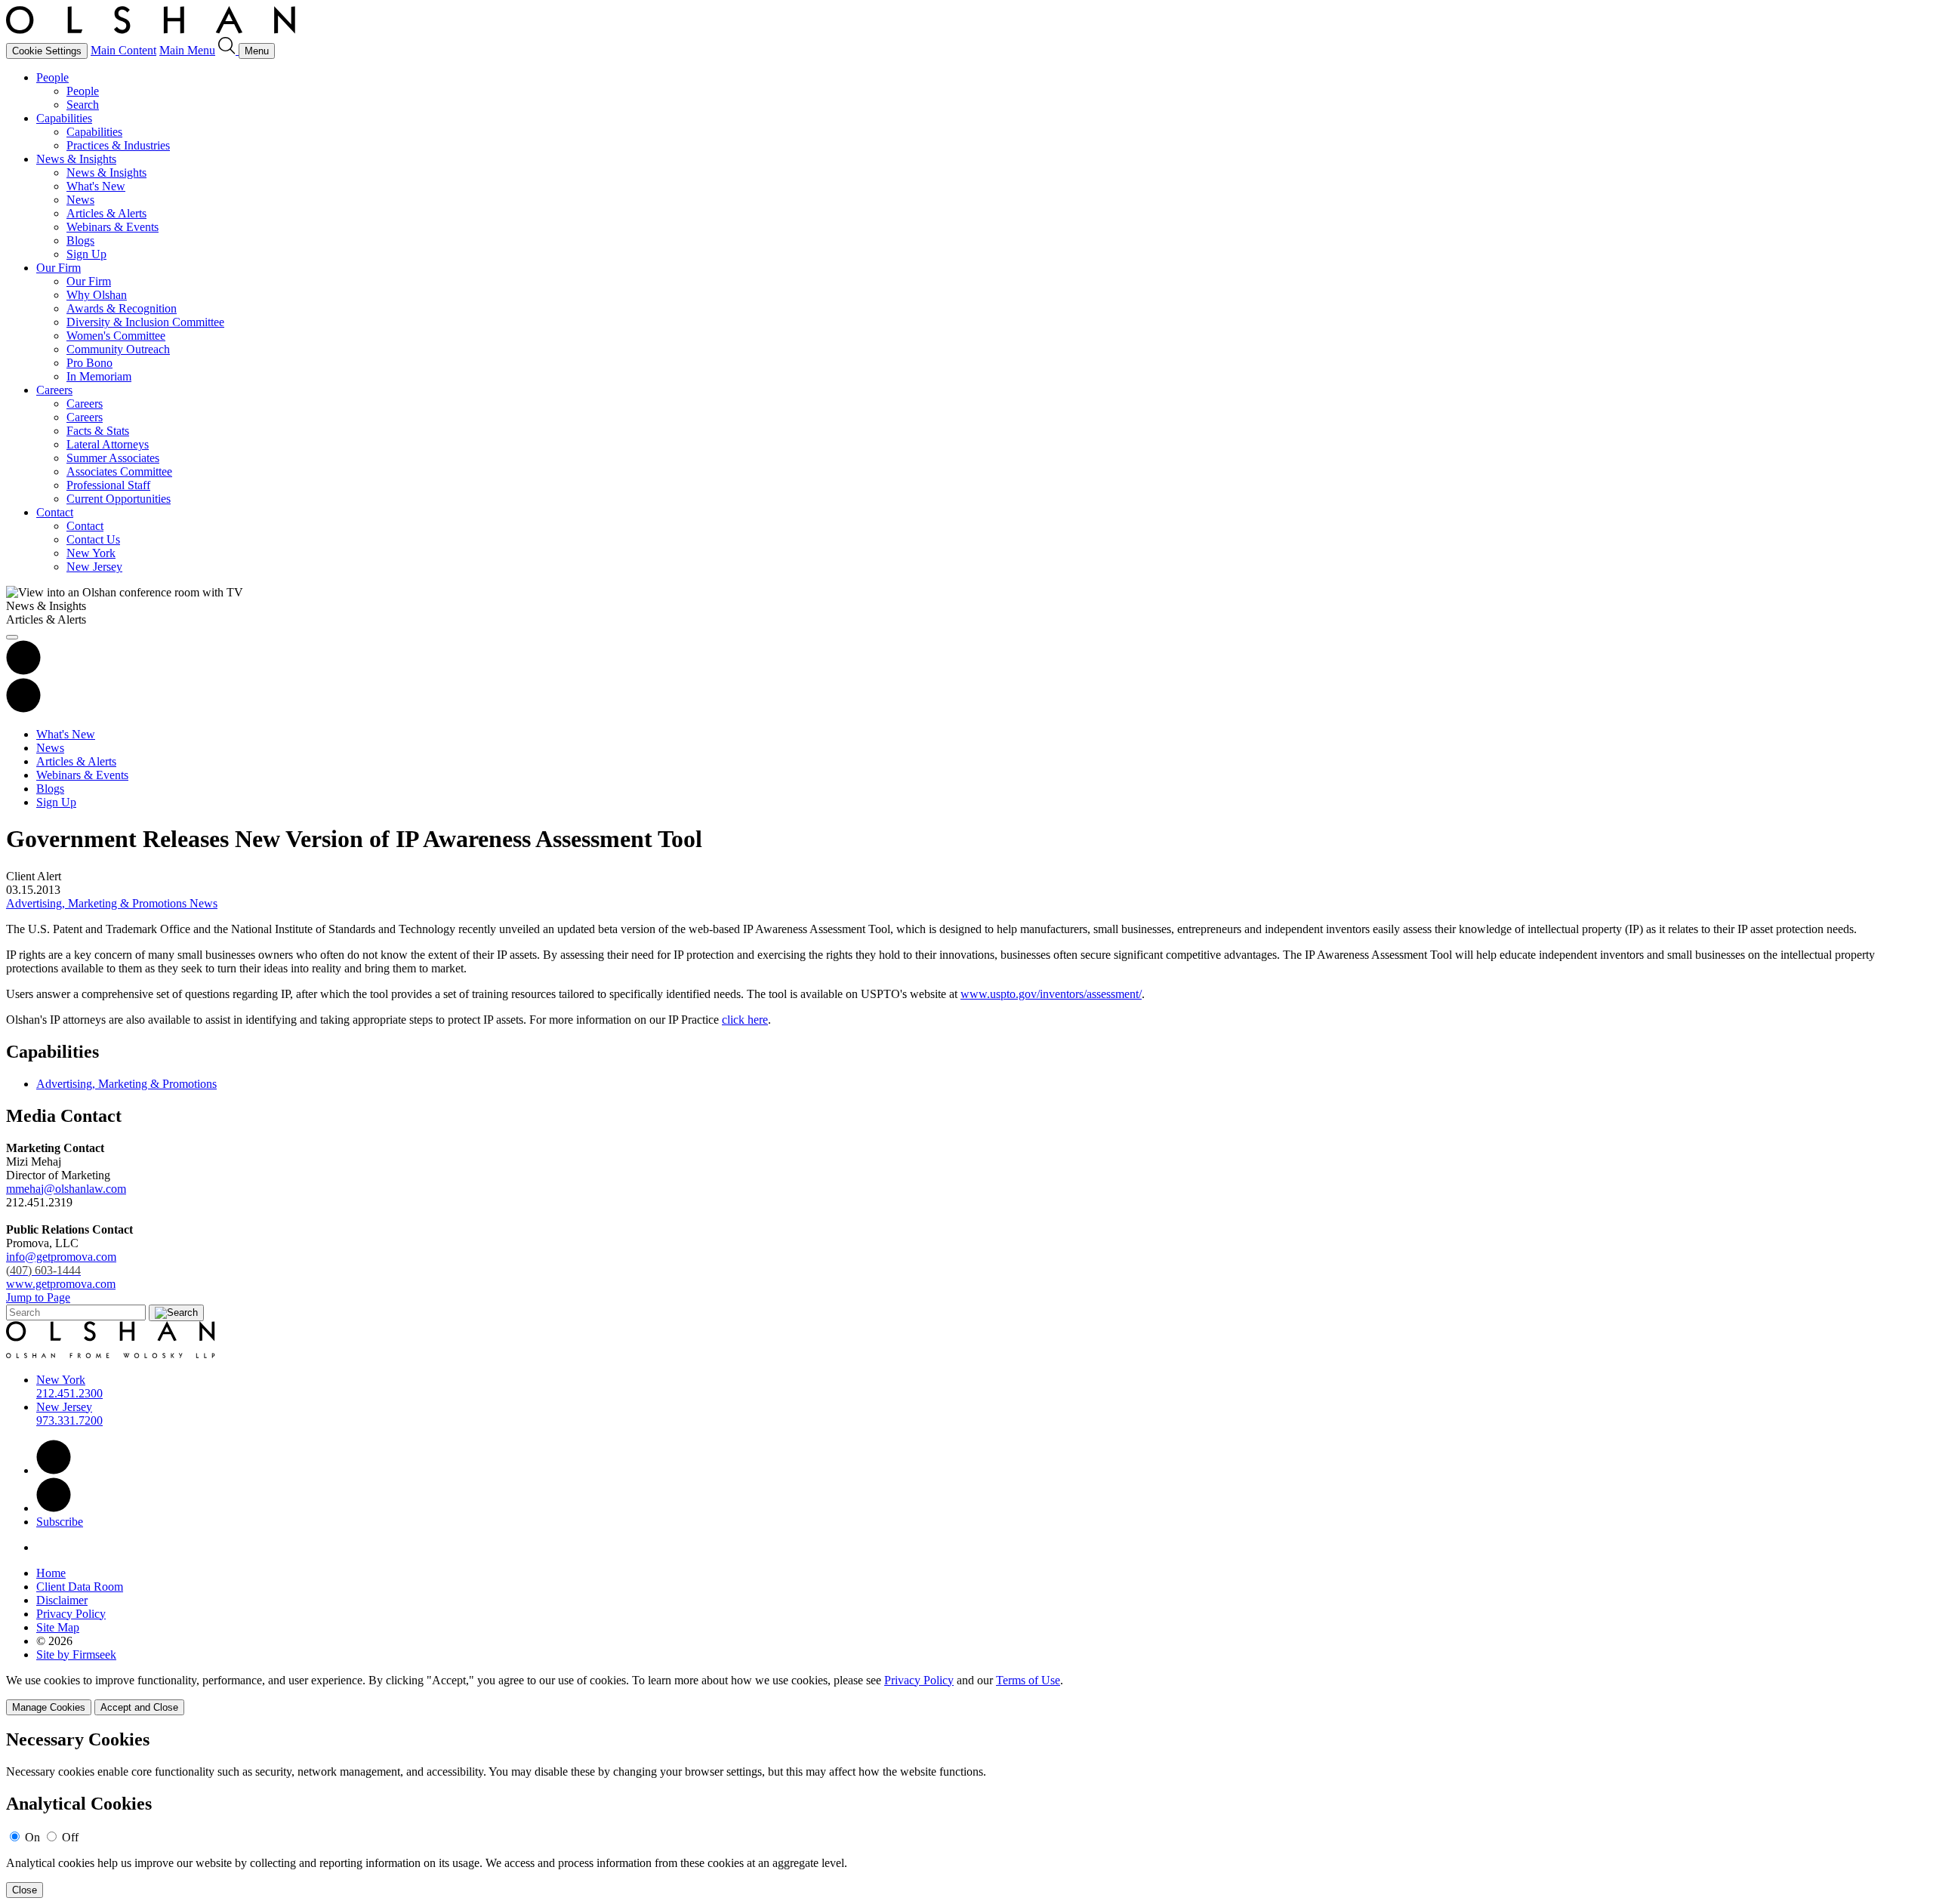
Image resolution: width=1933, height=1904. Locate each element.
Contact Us (93, 539)
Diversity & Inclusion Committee (145, 322)
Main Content (123, 50)
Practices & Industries (118, 145)
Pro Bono (89, 363)
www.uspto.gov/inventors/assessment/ (1051, 994)
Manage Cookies (49, 1707)
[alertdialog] (966, 1814)
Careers (54, 390)
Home (51, 1573)
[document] (966, 1814)
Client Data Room (80, 1587)
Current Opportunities (119, 499)
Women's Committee (116, 336)
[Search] (228, 50)
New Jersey (94, 567)
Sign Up (86, 254)
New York (91, 553)
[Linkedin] (54, 1470)
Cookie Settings (47, 51)
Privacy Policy (71, 1614)
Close (25, 1890)
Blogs (80, 240)
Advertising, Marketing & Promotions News (112, 903)
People (52, 77)
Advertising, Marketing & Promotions (126, 1084)
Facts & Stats (98, 431)
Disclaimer (62, 1600)
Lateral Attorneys (108, 444)
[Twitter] (54, 1508)
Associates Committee (119, 471)
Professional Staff (108, 485)
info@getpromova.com (61, 1263)
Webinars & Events (113, 227)
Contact (55, 512)
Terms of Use (1028, 1680)
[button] (23, 709)
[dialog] (966, 1694)
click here (745, 1020)
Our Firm (59, 268)
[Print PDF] (23, 671)
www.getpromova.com (61, 1284)
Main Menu (187, 50)
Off (70, 1837)
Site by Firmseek (76, 1654)
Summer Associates (113, 458)
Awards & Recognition (122, 308)
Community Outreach (118, 349)
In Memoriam (99, 376)
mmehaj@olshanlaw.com (66, 1189)
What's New (96, 186)
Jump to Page (38, 1297)
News (80, 200)
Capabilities (64, 118)
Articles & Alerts (106, 213)
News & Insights (76, 159)
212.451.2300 (69, 1393)
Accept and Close (139, 1707)
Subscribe (60, 1522)
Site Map (58, 1627)
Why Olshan (97, 295)
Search (83, 105)
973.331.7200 (69, 1420)
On (32, 1837)
